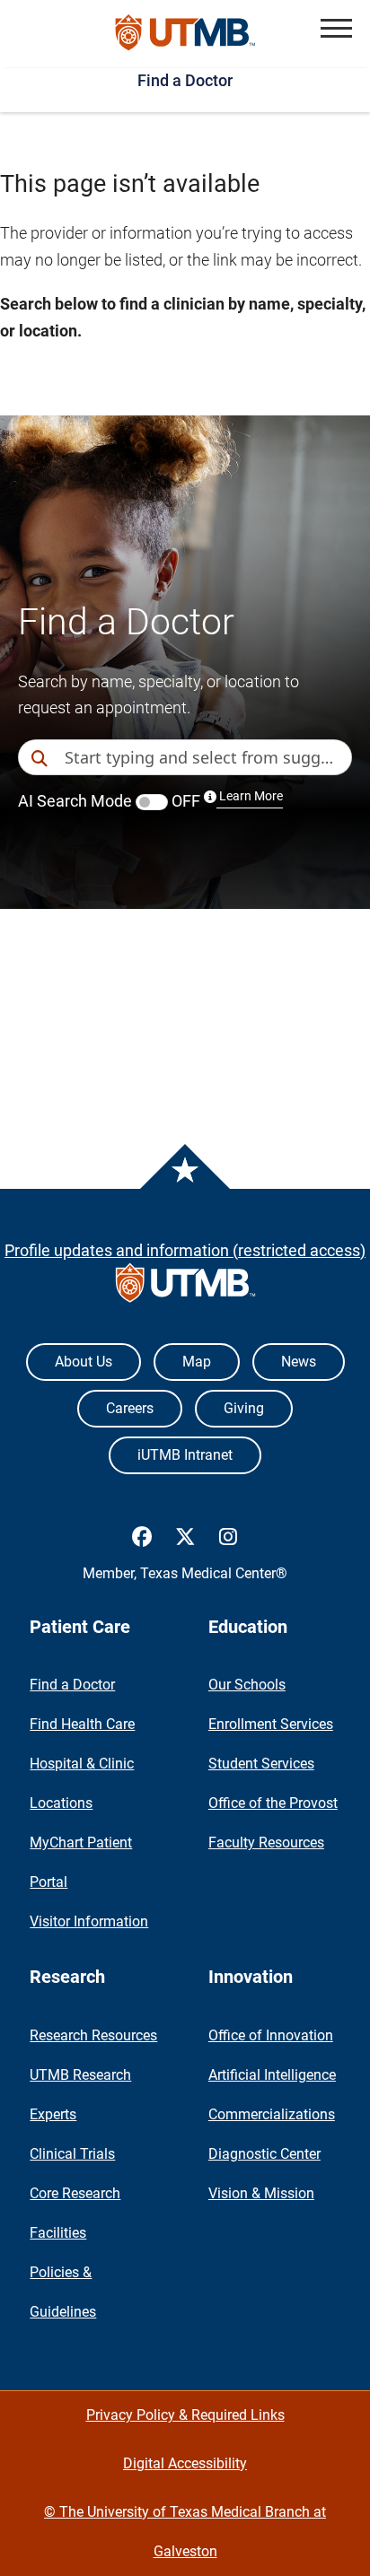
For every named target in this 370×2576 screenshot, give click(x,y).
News (299, 1362)
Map (197, 1362)
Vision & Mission (261, 2193)
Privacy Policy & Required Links (185, 2415)
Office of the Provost (273, 1803)
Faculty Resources (266, 1842)
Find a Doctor (185, 80)
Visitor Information (89, 1921)
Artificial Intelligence (272, 2075)
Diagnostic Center (264, 2154)
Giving (244, 1408)
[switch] (152, 802)
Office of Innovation (271, 2035)
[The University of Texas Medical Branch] (185, 34)
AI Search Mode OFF (150, 801)
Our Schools (247, 1685)
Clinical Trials (72, 2154)
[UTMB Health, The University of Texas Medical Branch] (185, 1287)
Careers (130, 1408)
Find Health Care (82, 1724)
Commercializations (272, 2114)
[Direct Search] (41, 759)
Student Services (261, 1764)
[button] (336, 28)
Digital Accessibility (185, 2463)
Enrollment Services (271, 1724)
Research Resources (93, 2035)
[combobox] (208, 757)
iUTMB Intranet (185, 1455)
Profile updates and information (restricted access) (185, 1250)
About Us (84, 1362)
